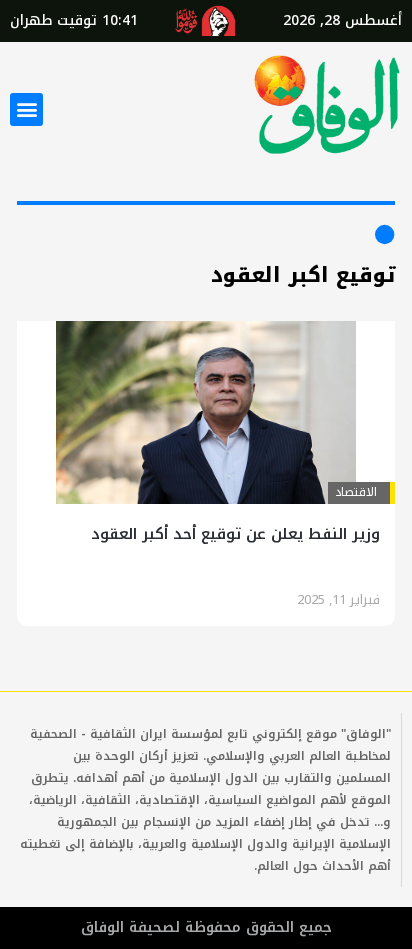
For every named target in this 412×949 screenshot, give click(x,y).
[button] (26, 109)
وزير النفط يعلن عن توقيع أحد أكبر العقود (235, 534)
